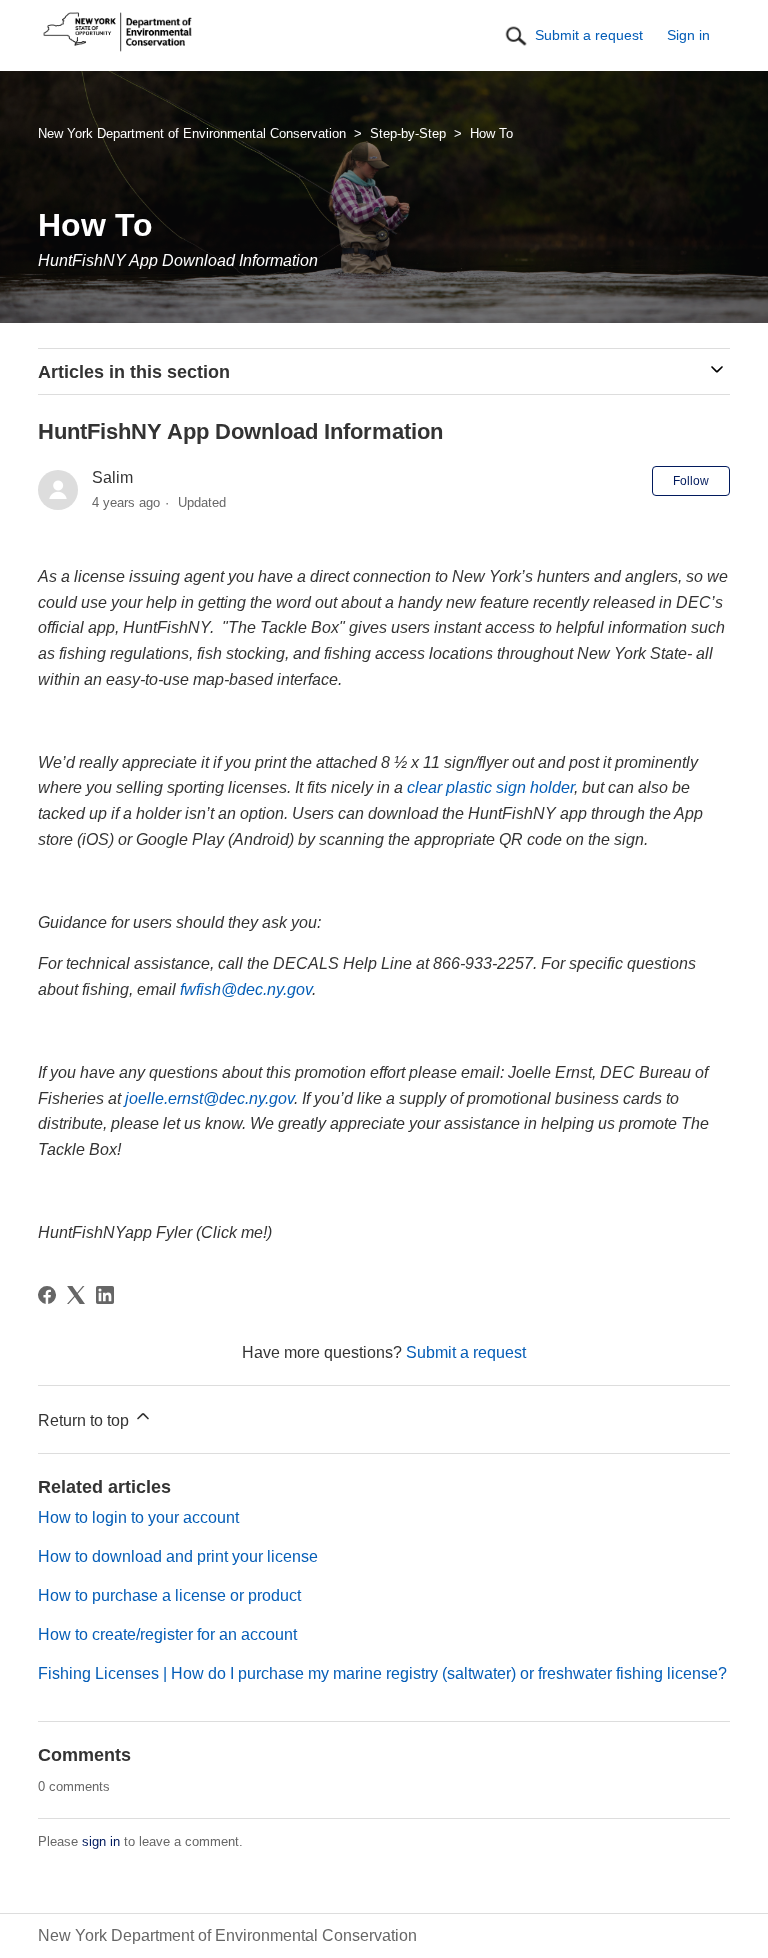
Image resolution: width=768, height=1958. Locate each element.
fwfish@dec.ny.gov (246, 989)
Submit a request (589, 35)
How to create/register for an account (167, 1634)
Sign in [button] (688, 35)
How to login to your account (138, 1517)
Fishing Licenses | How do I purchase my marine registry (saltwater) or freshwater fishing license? (382, 1673)
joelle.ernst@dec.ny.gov (209, 1098)
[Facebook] (47, 1295)
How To (491, 133)
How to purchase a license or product (169, 1595)
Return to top (85, 1420)
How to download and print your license (178, 1556)
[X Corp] (76, 1295)
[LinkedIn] (105, 1295)
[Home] (117, 51)
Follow (691, 481)
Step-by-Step (408, 133)
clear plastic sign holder (490, 787)
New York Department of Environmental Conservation (192, 133)
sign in (101, 1841)
